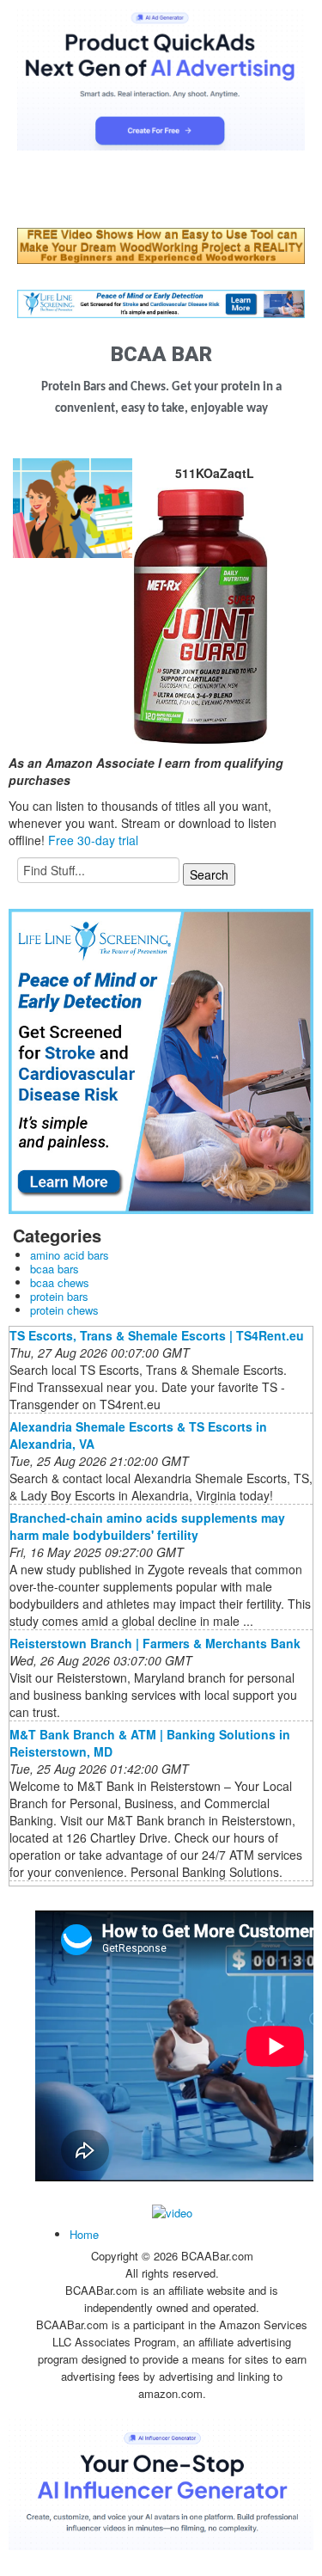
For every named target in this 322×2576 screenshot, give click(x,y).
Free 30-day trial (93, 840)
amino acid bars (70, 1255)
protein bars (59, 1296)
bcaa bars (55, 1269)
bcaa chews (60, 1282)
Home (84, 2234)
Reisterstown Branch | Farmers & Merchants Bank (155, 1643)
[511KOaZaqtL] (73, 506)
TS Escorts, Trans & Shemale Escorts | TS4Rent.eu (157, 1335)
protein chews (64, 1310)
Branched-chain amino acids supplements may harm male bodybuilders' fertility (147, 1526)
